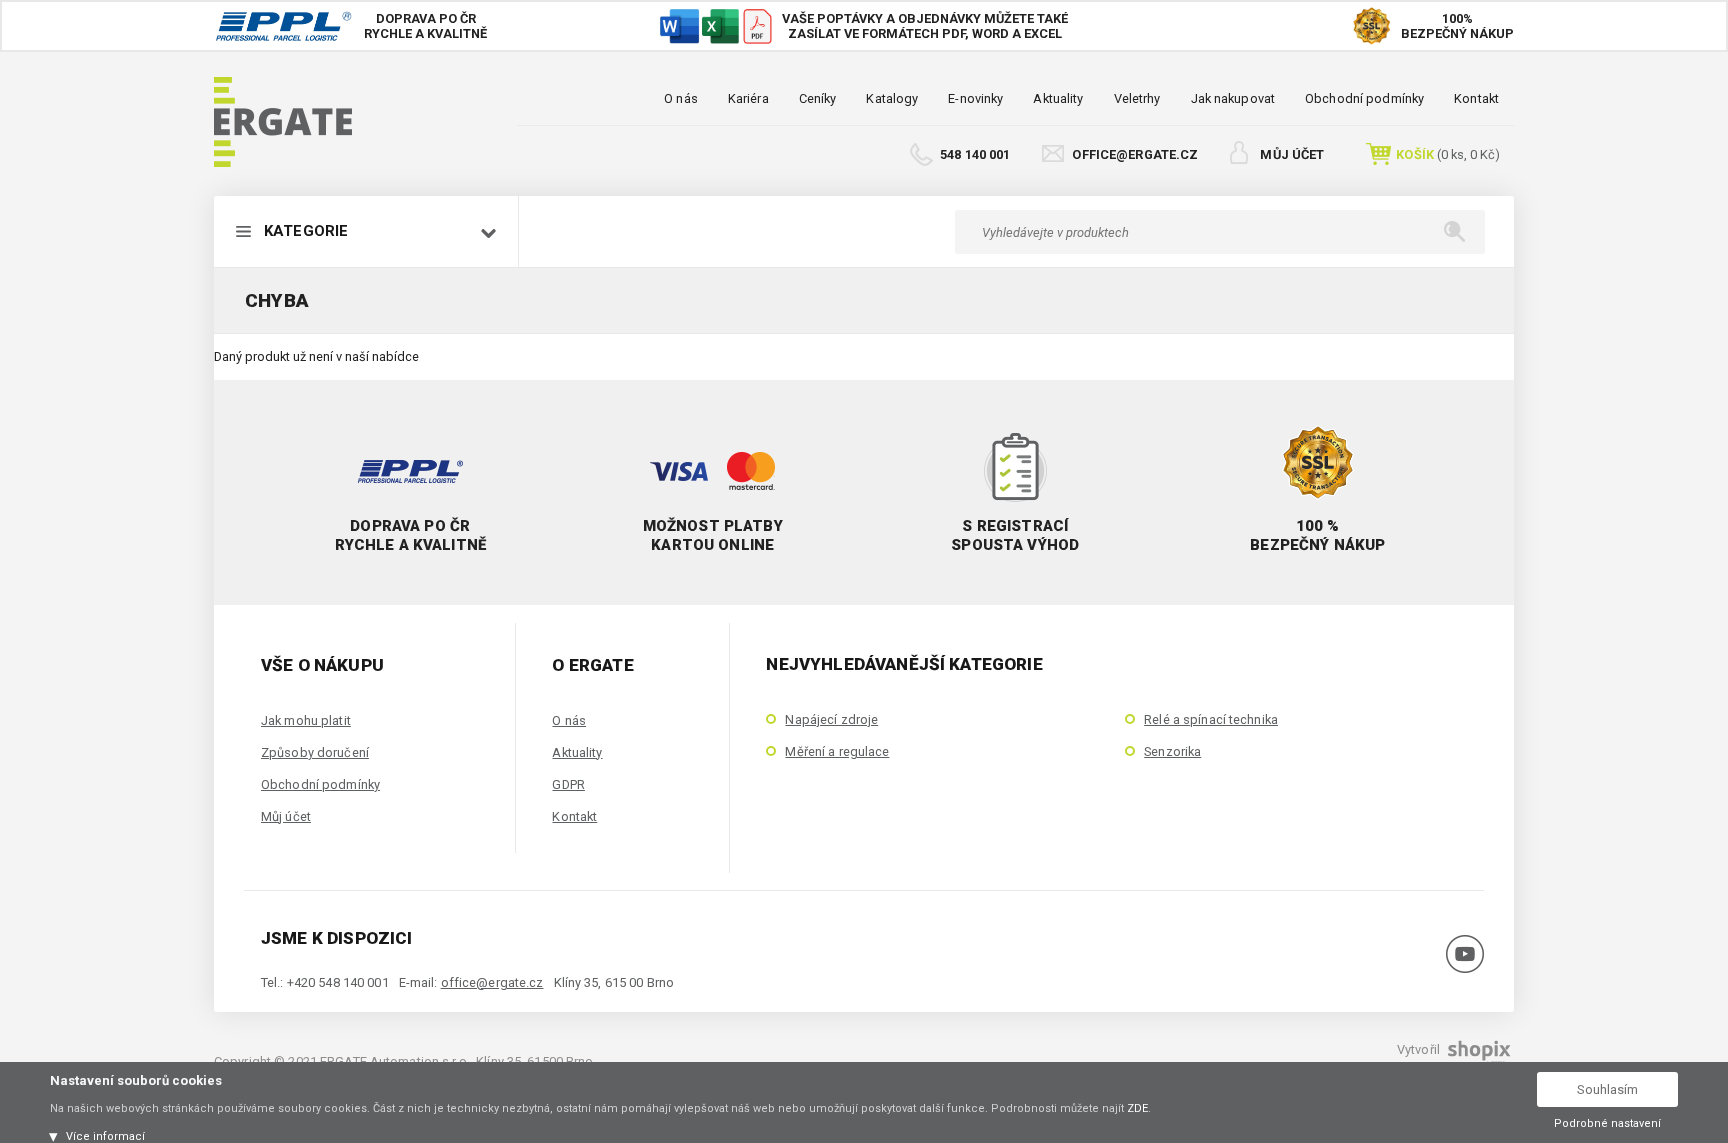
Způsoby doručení (315, 752)
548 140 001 (975, 154)
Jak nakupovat (1233, 98)
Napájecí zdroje (831, 719)
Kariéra (748, 98)
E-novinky (975, 98)
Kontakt (1476, 98)
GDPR (568, 784)
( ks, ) (1448, 154)
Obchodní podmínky (1364, 98)
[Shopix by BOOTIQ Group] (1477, 1057)
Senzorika (1172, 751)
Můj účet (1292, 154)
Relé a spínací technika (1211, 719)
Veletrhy (1137, 98)
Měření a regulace (837, 751)
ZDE (1137, 1108)
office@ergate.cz (1135, 154)
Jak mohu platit (306, 720)
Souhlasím (1607, 1089)
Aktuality (1058, 98)
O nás (681, 98)
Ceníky (818, 98)
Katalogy (892, 98)
